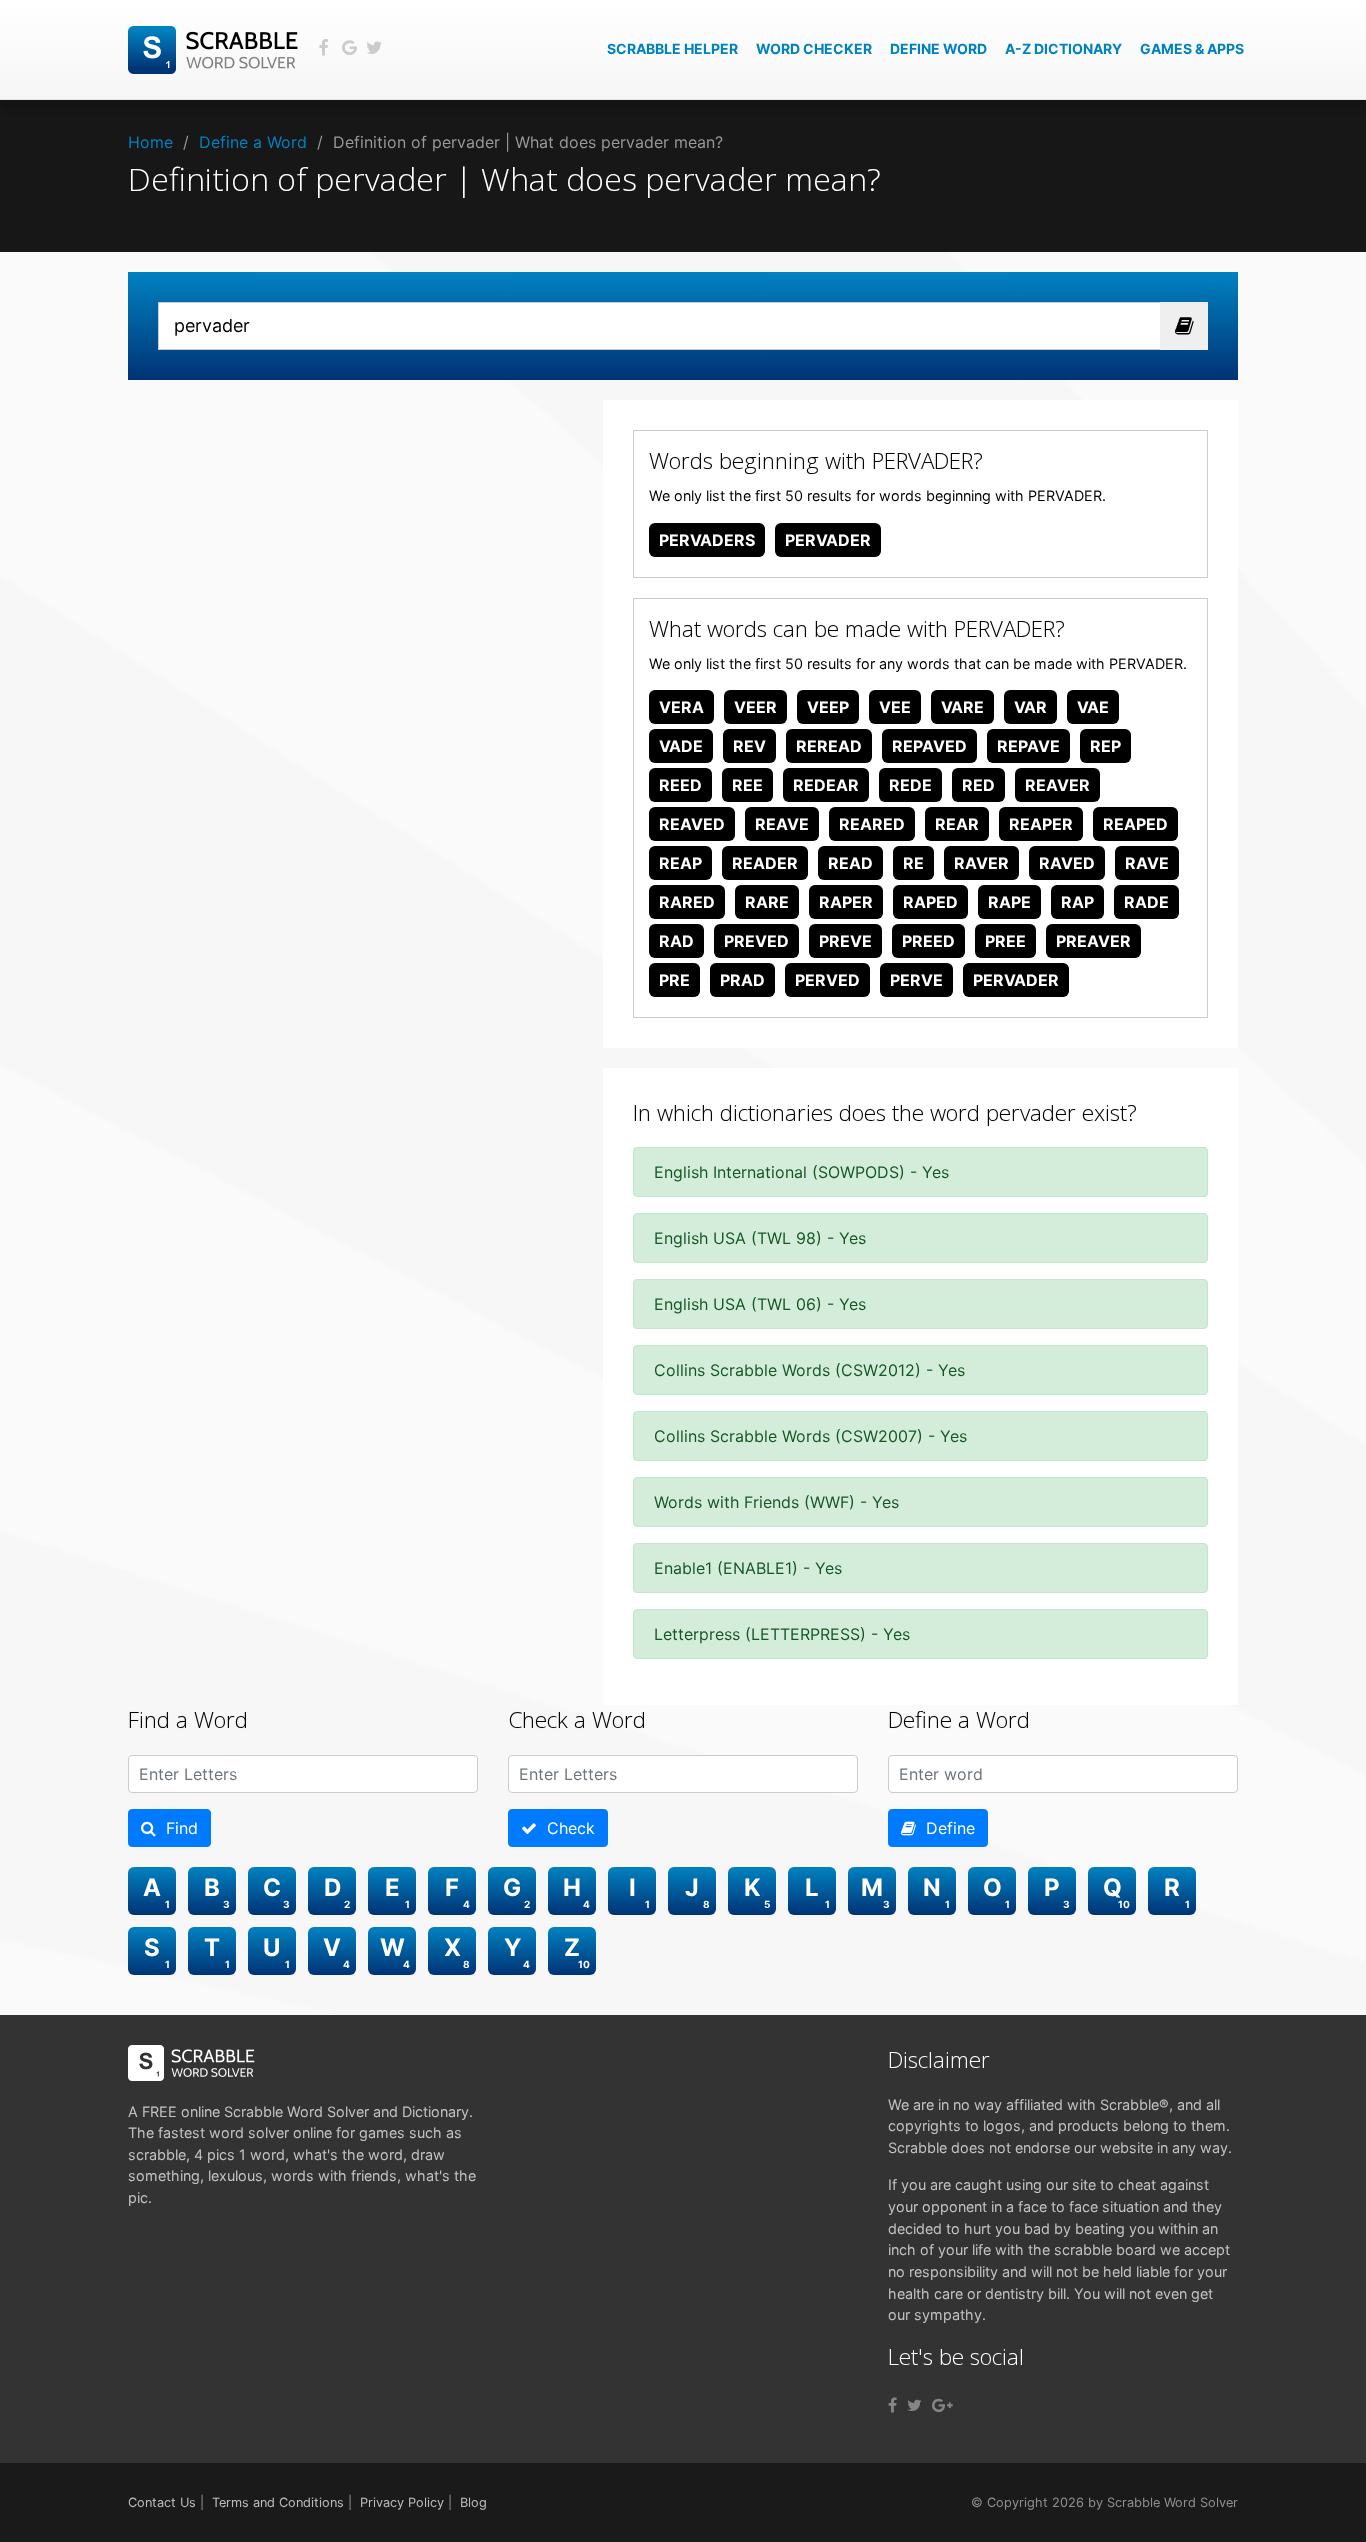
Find (177, 1828)
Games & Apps (1192, 48)
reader (765, 863)
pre (674, 980)
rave (1147, 863)
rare (767, 902)
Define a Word (253, 142)
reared (872, 824)
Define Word (938, 48)
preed (928, 941)
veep (828, 707)
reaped (1135, 824)
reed (680, 785)
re (913, 863)
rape (1009, 902)
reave (782, 824)
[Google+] (942, 2405)
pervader (828, 540)
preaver (1093, 941)
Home (150, 142)
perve (916, 980)
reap (680, 863)
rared (687, 902)
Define (945, 1828)
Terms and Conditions (278, 2502)
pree (1005, 941)
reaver (1057, 785)
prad (742, 980)
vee (895, 707)
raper (846, 902)
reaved (692, 824)
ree (747, 785)
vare (962, 707)
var (1030, 707)
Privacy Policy (402, 2502)
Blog (473, 2502)
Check (566, 1828)
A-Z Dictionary (1063, 48)
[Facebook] (892, 2405)
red (978, 785)
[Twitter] (914, 2405)
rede (910, 785)
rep (1105, 746)
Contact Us (162, 2502)
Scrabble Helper (672, 48)
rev (749, 746)
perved (827, 980)
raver (981, 863)
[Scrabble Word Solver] (216, 48)
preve (845, 941)
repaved (929, 746)
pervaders (707, 540)
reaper (1041, 824)
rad (676, 941)
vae (1093, 707)
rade (1146, 902)
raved (1067, 863)
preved (756, 941)
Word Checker (814, 48)
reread (829, 746)
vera (681, 707)
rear (957, 824)
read (850, 863)
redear (826, 785)
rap (1077, 902)
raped (930, 902)
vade (681, 746)
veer (755, 707)
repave (1028, 746)
